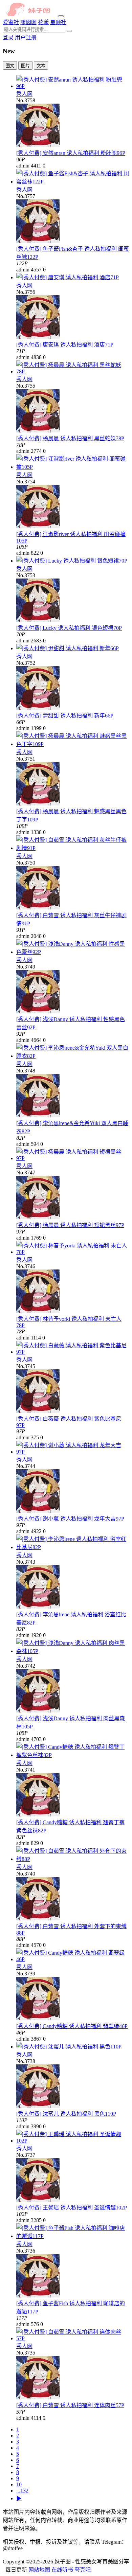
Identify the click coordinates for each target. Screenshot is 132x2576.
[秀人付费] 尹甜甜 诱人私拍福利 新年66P (65, 716)
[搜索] (69, 31)
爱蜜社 (11, 22)
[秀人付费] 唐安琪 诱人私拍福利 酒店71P (65, 345)
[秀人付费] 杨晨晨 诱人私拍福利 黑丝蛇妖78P (70, 438)
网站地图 (39, 2570)
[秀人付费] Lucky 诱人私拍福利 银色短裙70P (69, 628)
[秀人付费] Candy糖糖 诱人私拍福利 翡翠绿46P (72, 2026)
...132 (22, 2491)
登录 (8, 38)
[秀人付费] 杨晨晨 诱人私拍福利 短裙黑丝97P (70, 1225)
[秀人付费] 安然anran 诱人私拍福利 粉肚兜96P (71, 153)
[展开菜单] (61, 16)
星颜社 (58, 22)
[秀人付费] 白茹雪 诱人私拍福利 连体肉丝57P (70, 2405)
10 (19, 2484)
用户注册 (26, 38)
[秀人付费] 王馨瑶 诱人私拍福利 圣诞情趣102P (72, 2208)
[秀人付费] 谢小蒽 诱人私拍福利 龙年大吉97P (70, 1519)
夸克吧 (83, 2570)
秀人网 (24, 94)
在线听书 (62, 2570)
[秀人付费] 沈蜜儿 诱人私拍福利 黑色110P (66, 2114)
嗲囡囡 (28, 22)
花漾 (43, 22)
